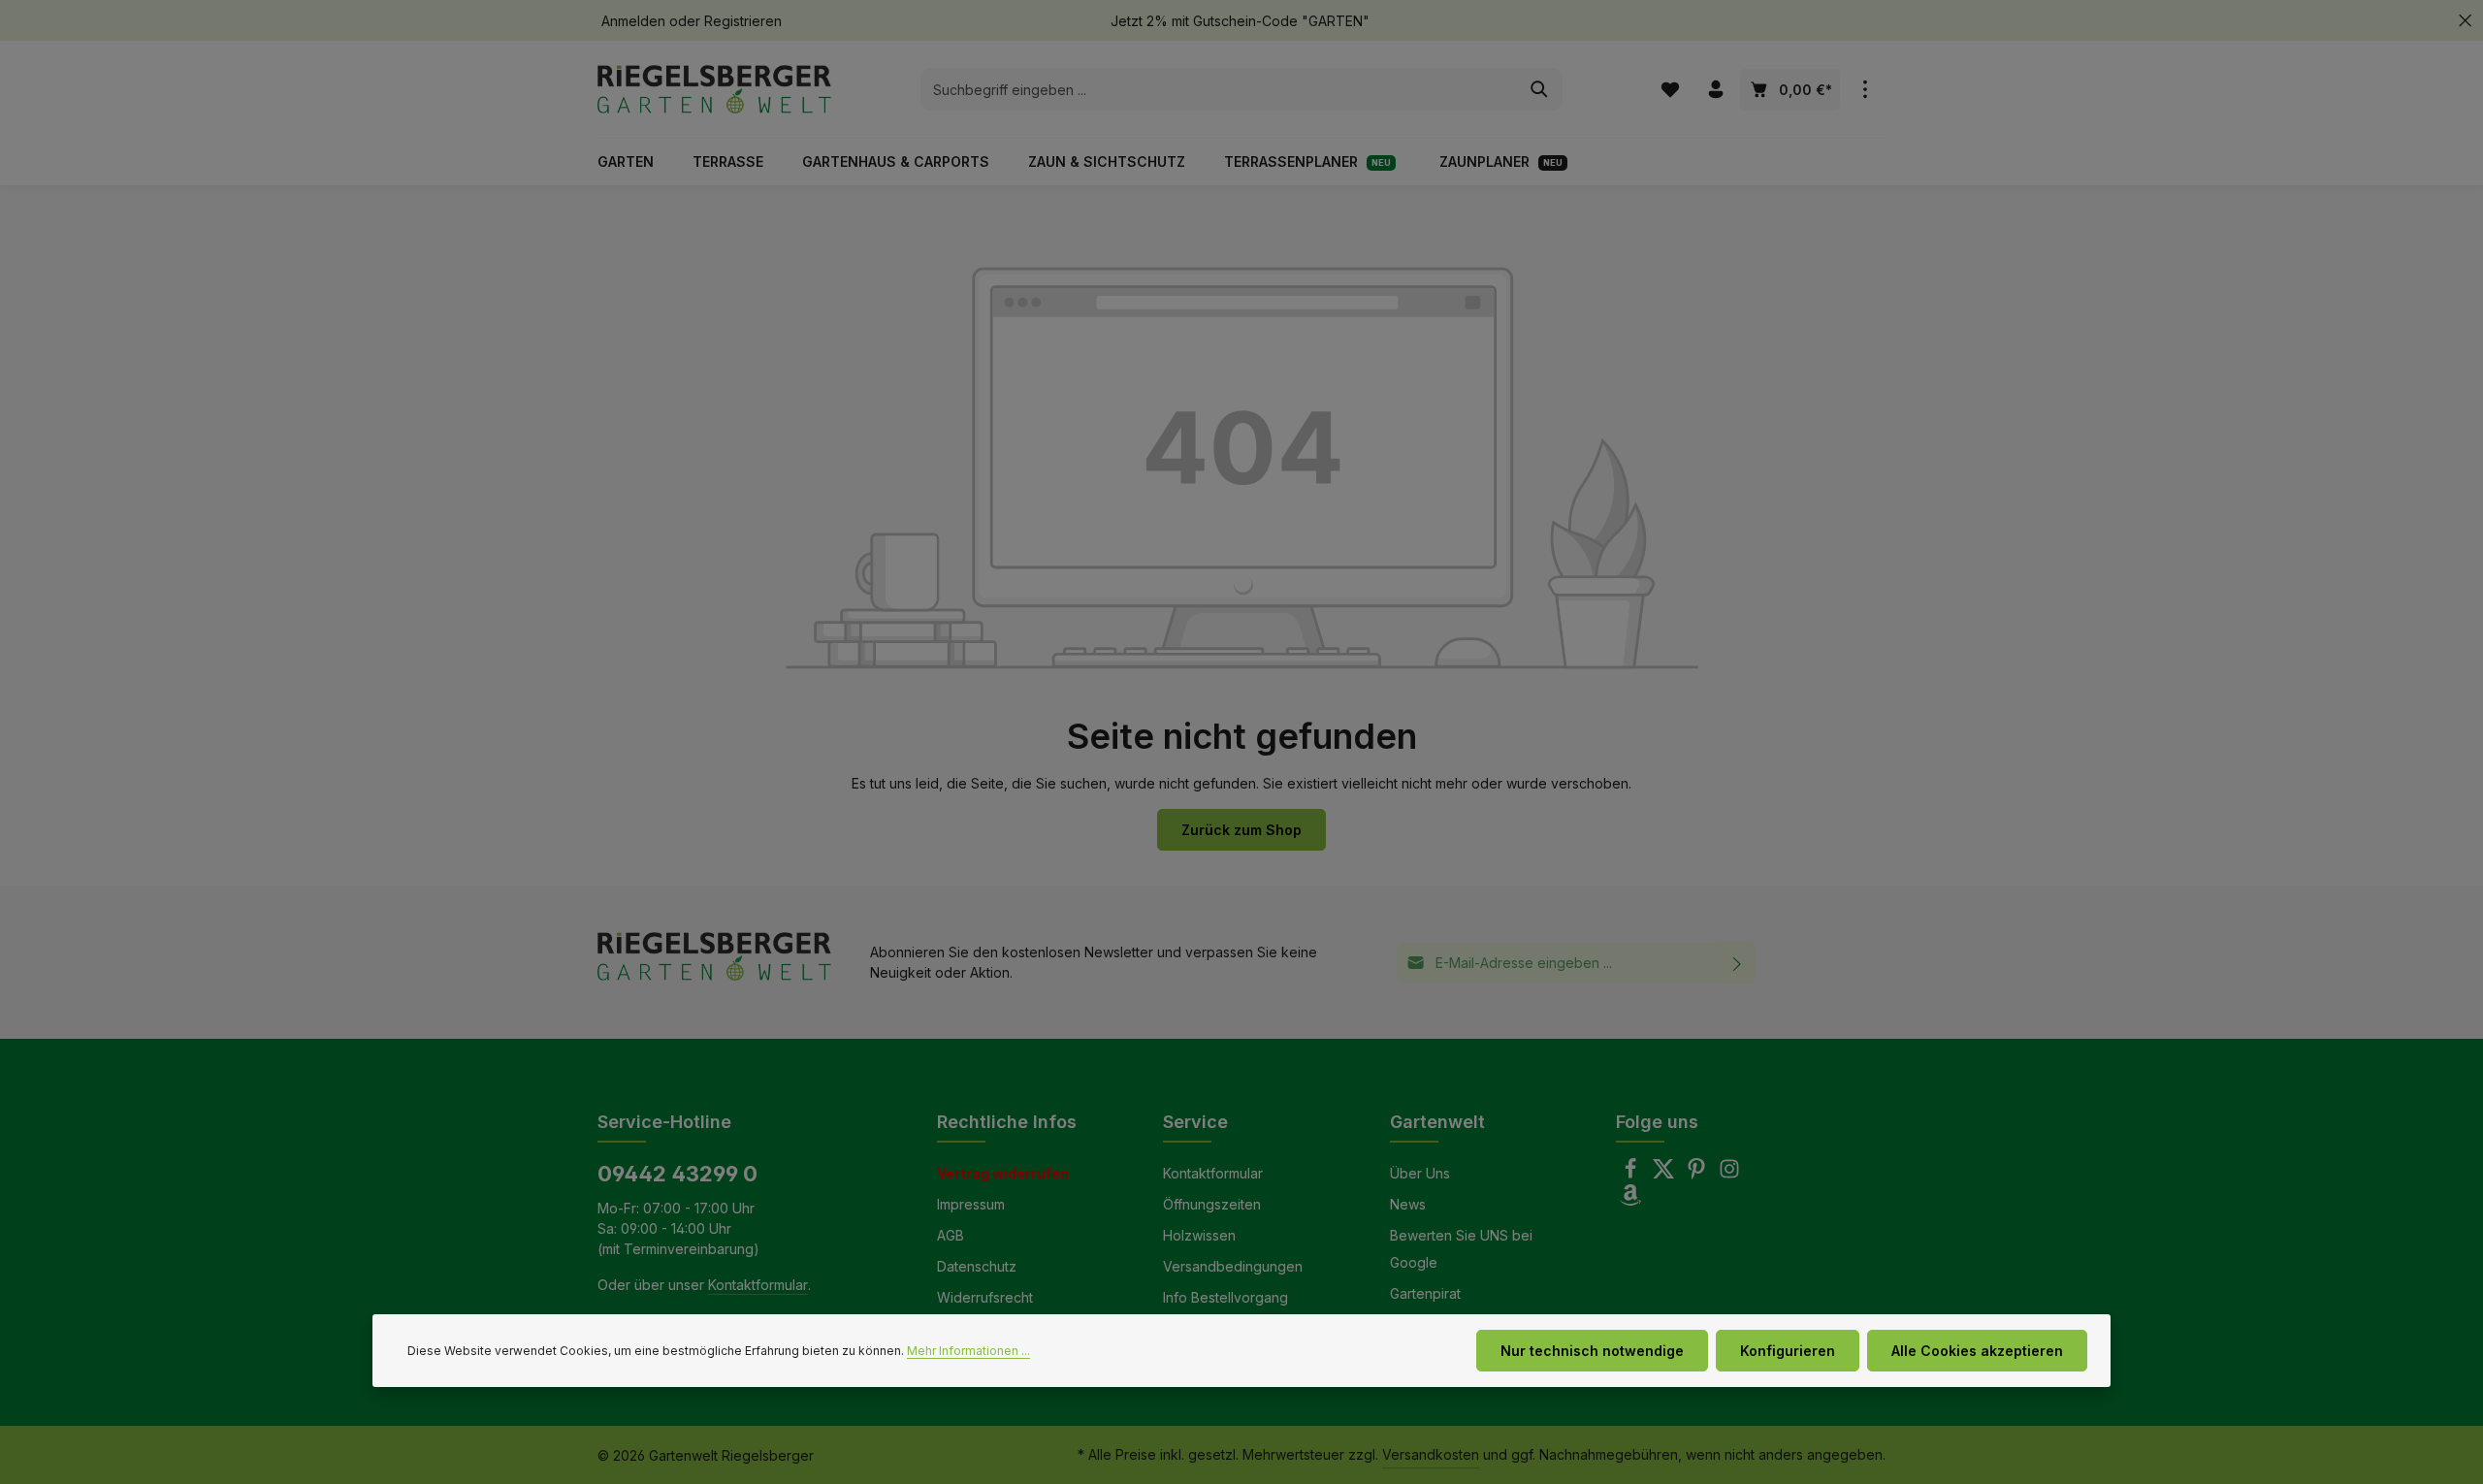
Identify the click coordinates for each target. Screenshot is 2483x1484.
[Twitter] (1665, 1174)
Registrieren (743, 21)
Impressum (971, 1204)
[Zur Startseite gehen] (714, 89)
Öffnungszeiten (1212, 1204)
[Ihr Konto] (1715, 90)
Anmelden (633, 21)
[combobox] (1219, 89)
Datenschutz (977, 1266)
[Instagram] (1729, 1174)
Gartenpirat (1425, 1293)
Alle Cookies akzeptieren (1977, 1351)
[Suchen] (1540, 89)
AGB (951, 1235)
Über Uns (1420, 1173)
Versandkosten (1431, 1454)
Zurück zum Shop (1241, 830)
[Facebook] (1632, 1174)
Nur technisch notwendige (1592, 1351)
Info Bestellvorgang (1225, 1297)
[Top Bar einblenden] (1865, 90)
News (1408, 1204)
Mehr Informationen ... (968, 1351)
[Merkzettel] (1670, 90)
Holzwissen (1199, 1235)
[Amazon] (1630, 1200)
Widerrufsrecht (985, 1297)
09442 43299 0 (677, 1174)
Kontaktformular (758, 1285)
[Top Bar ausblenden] (2465, 21)
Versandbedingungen (1233, 1266)
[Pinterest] (1698, 1174)
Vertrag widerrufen (1003, 1173)
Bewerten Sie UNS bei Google (1461, 1249)
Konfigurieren (1788, 1351)
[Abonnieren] (1738, 963)
